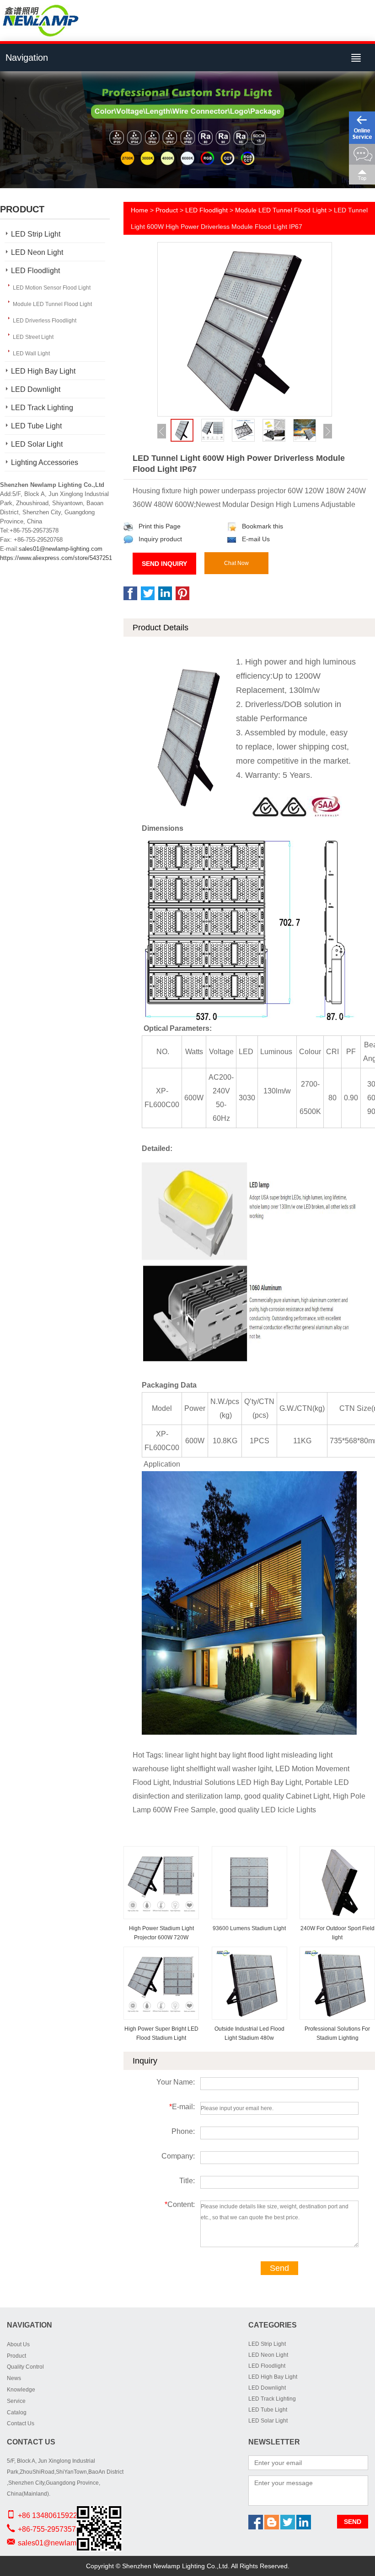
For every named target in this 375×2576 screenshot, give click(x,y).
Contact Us (21, 2423)
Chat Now (236, 563)
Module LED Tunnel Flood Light (52, 304)
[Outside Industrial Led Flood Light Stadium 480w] (249, 1953)
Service (16, 2401)
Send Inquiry (164, 564)
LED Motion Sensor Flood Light (52, 288)
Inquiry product (160, 539)
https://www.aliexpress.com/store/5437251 (56, 558)
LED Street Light (33, 337)
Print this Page (160, 526)
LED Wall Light (31, 354)
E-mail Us (256, 539)
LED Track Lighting (42, 408)
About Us (18, 2344)
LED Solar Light (37, 444)
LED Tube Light (36, 426)
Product (167, 210)
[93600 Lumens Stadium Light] (249, 1853)
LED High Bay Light (43, 371)
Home (139, 210)
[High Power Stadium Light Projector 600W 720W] (161, 1853)
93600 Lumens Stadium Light (249, 1928)
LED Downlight (36, 389)
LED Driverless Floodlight (45, 321)
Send (279, 2268)
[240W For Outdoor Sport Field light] (337, 1853)
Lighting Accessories (45, 462)
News (14, 2378)
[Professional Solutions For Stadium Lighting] (337, 1953)
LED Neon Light (37, 252)
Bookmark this (262, 526)
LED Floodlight (35, 271)
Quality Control (25, 2367)
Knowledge (21, 2390)
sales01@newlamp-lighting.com (61, 549)
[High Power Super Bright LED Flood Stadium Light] (161, 1953)
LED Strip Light (36, 234)
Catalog (17, 2412)
